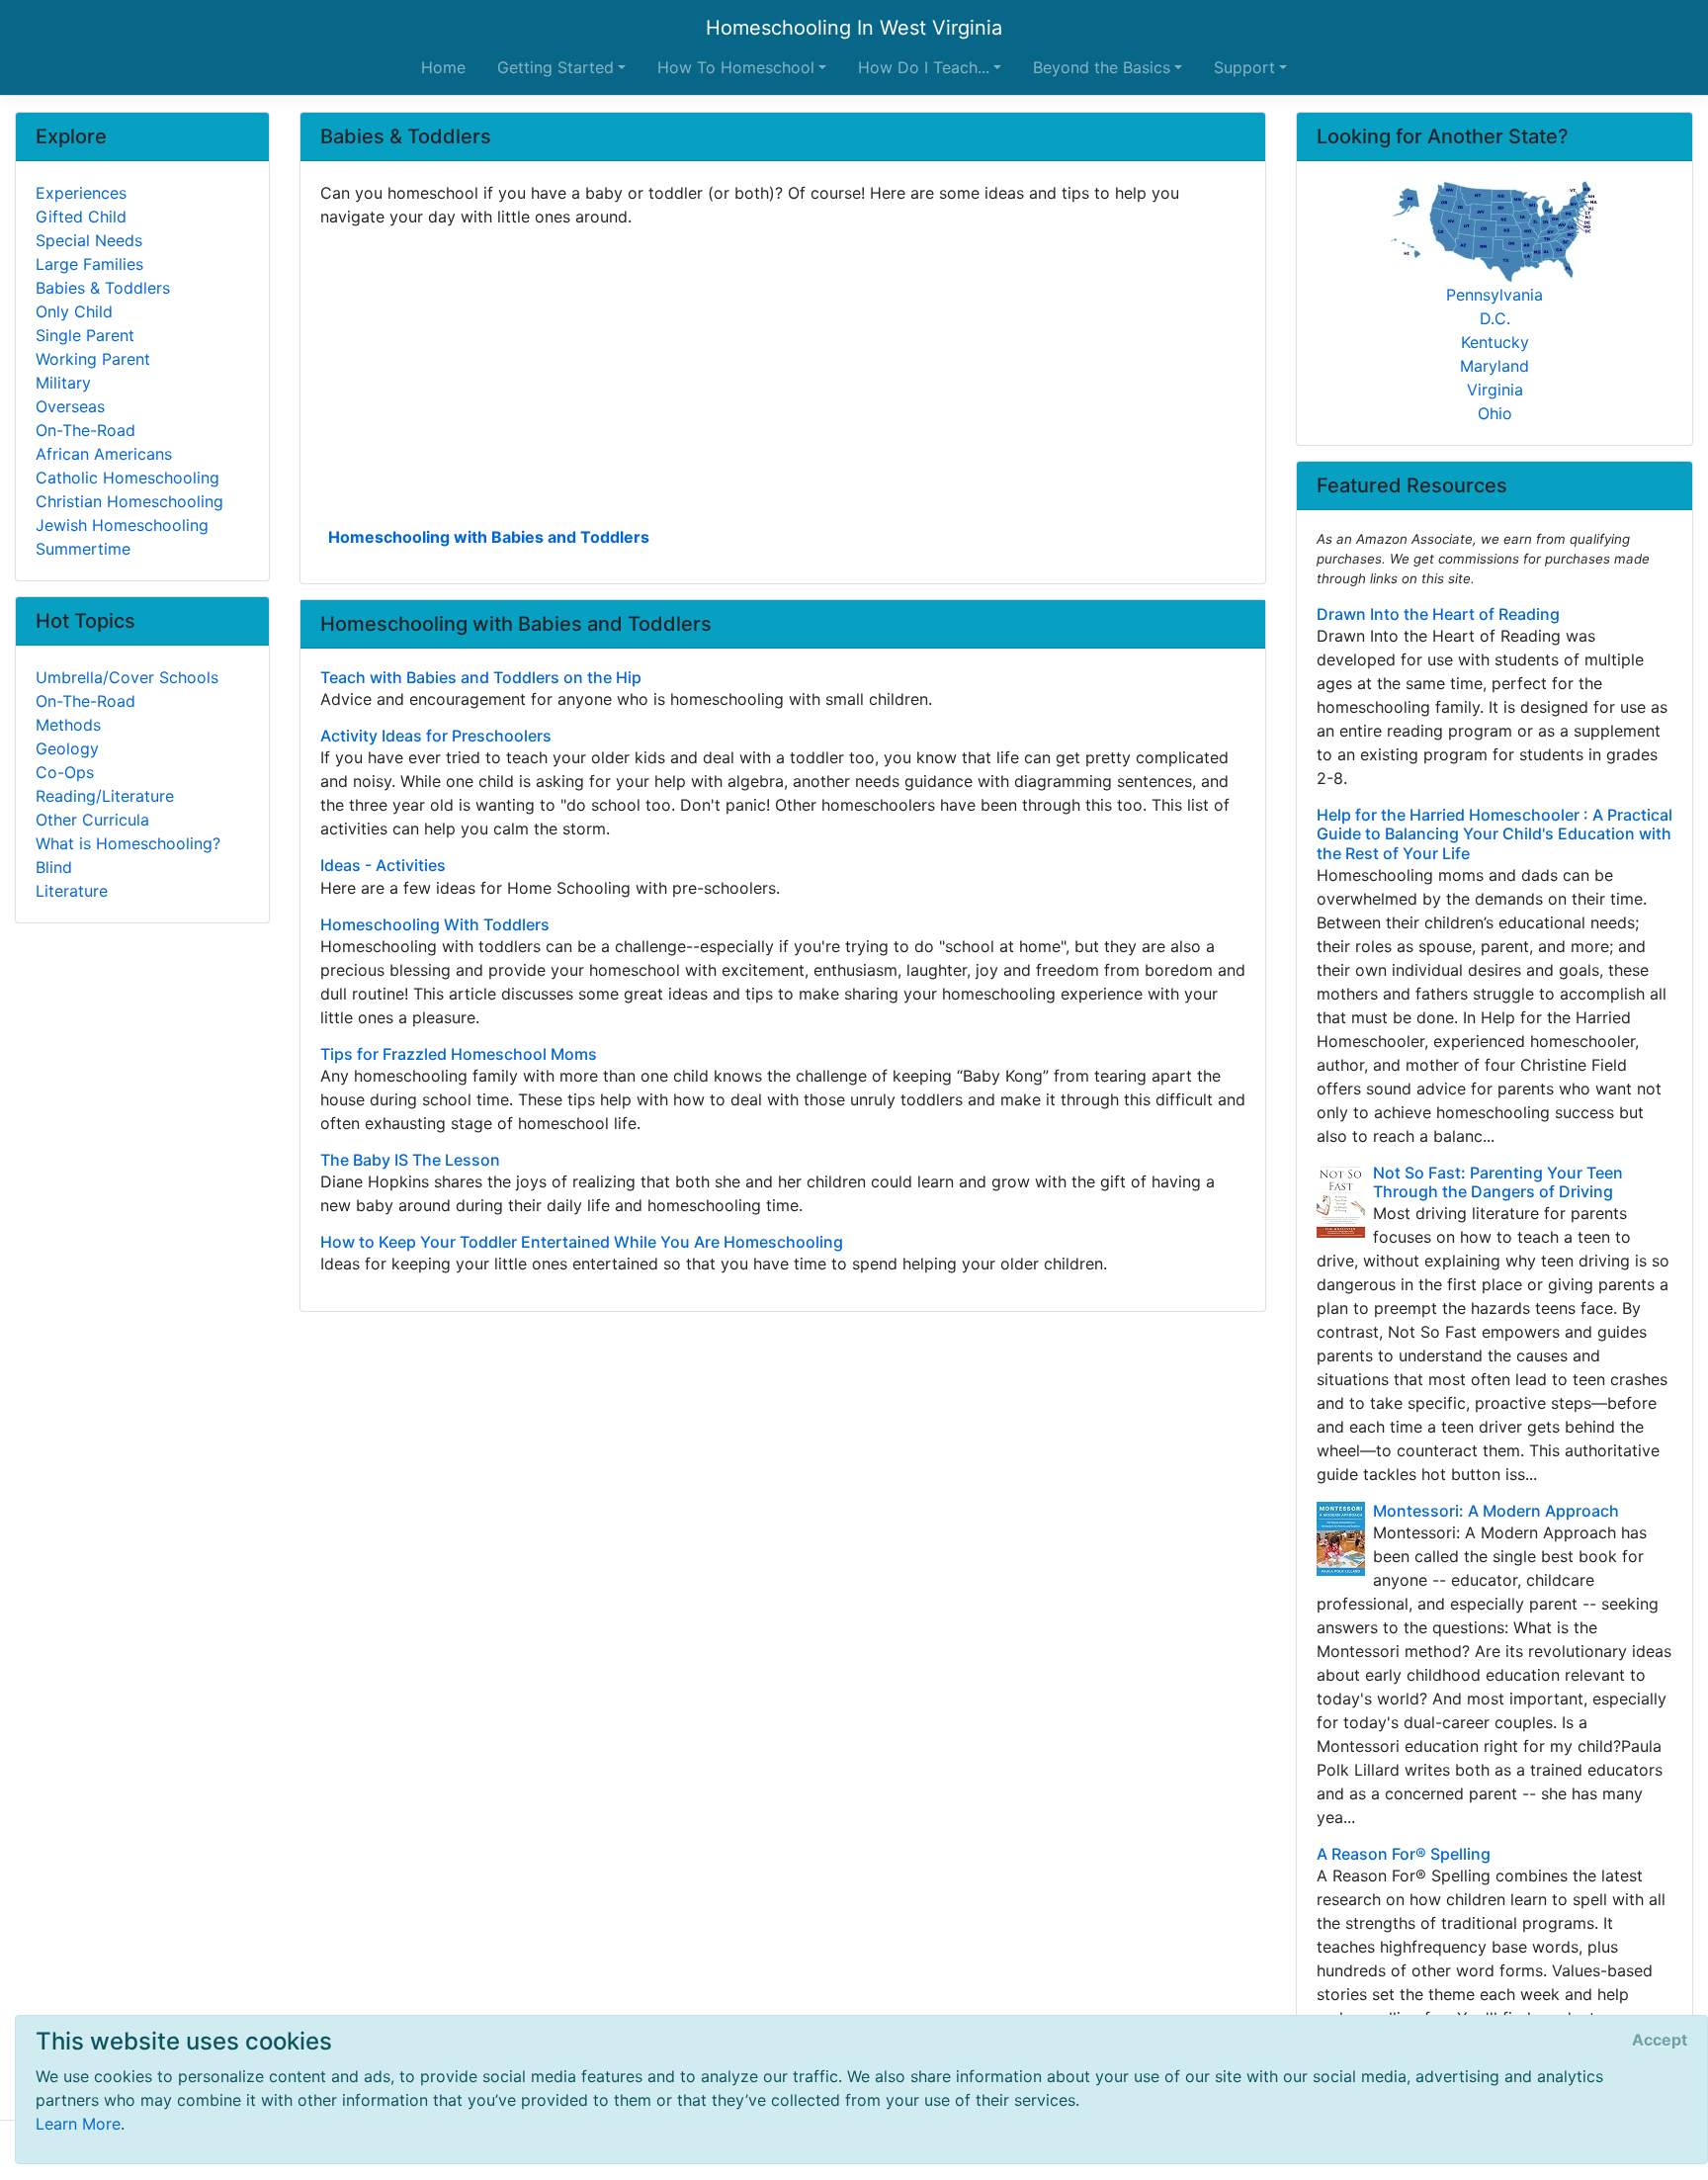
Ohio (1495, 413)
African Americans (104, 454)
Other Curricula (92, 820)
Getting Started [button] (555, 67)
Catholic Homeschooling (128, 478)
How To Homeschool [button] (736, 67)
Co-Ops (65, 772)
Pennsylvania (1494, 295)
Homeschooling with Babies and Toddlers (489, 537)
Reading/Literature (105, 796)
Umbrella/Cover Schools (127, 677)
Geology (67, 748)
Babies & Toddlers (103, 288)
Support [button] (1244, 67)
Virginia (1495, 390)
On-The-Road (85, 430)
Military (63, 383)
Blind (54, 867)
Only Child (74, 311)
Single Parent (85, 335)
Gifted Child (81, 217)
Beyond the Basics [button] (1102, 67)
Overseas (70, 406)
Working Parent (93, 359)
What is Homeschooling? (128, 843)
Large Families (89, 264)
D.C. (1495, 318)
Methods (68, 725)
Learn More (78, 2124)
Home (443, 67)
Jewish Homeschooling (122, 525)
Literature (72, 891)
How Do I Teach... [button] (924, 67)
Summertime (83, 549)
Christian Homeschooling (129, 501)
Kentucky (1495, 342)
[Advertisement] (783, 375)
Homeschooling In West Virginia (854, 28)
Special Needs (89, 240)
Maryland (1494, 366)
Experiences (81, 193)
